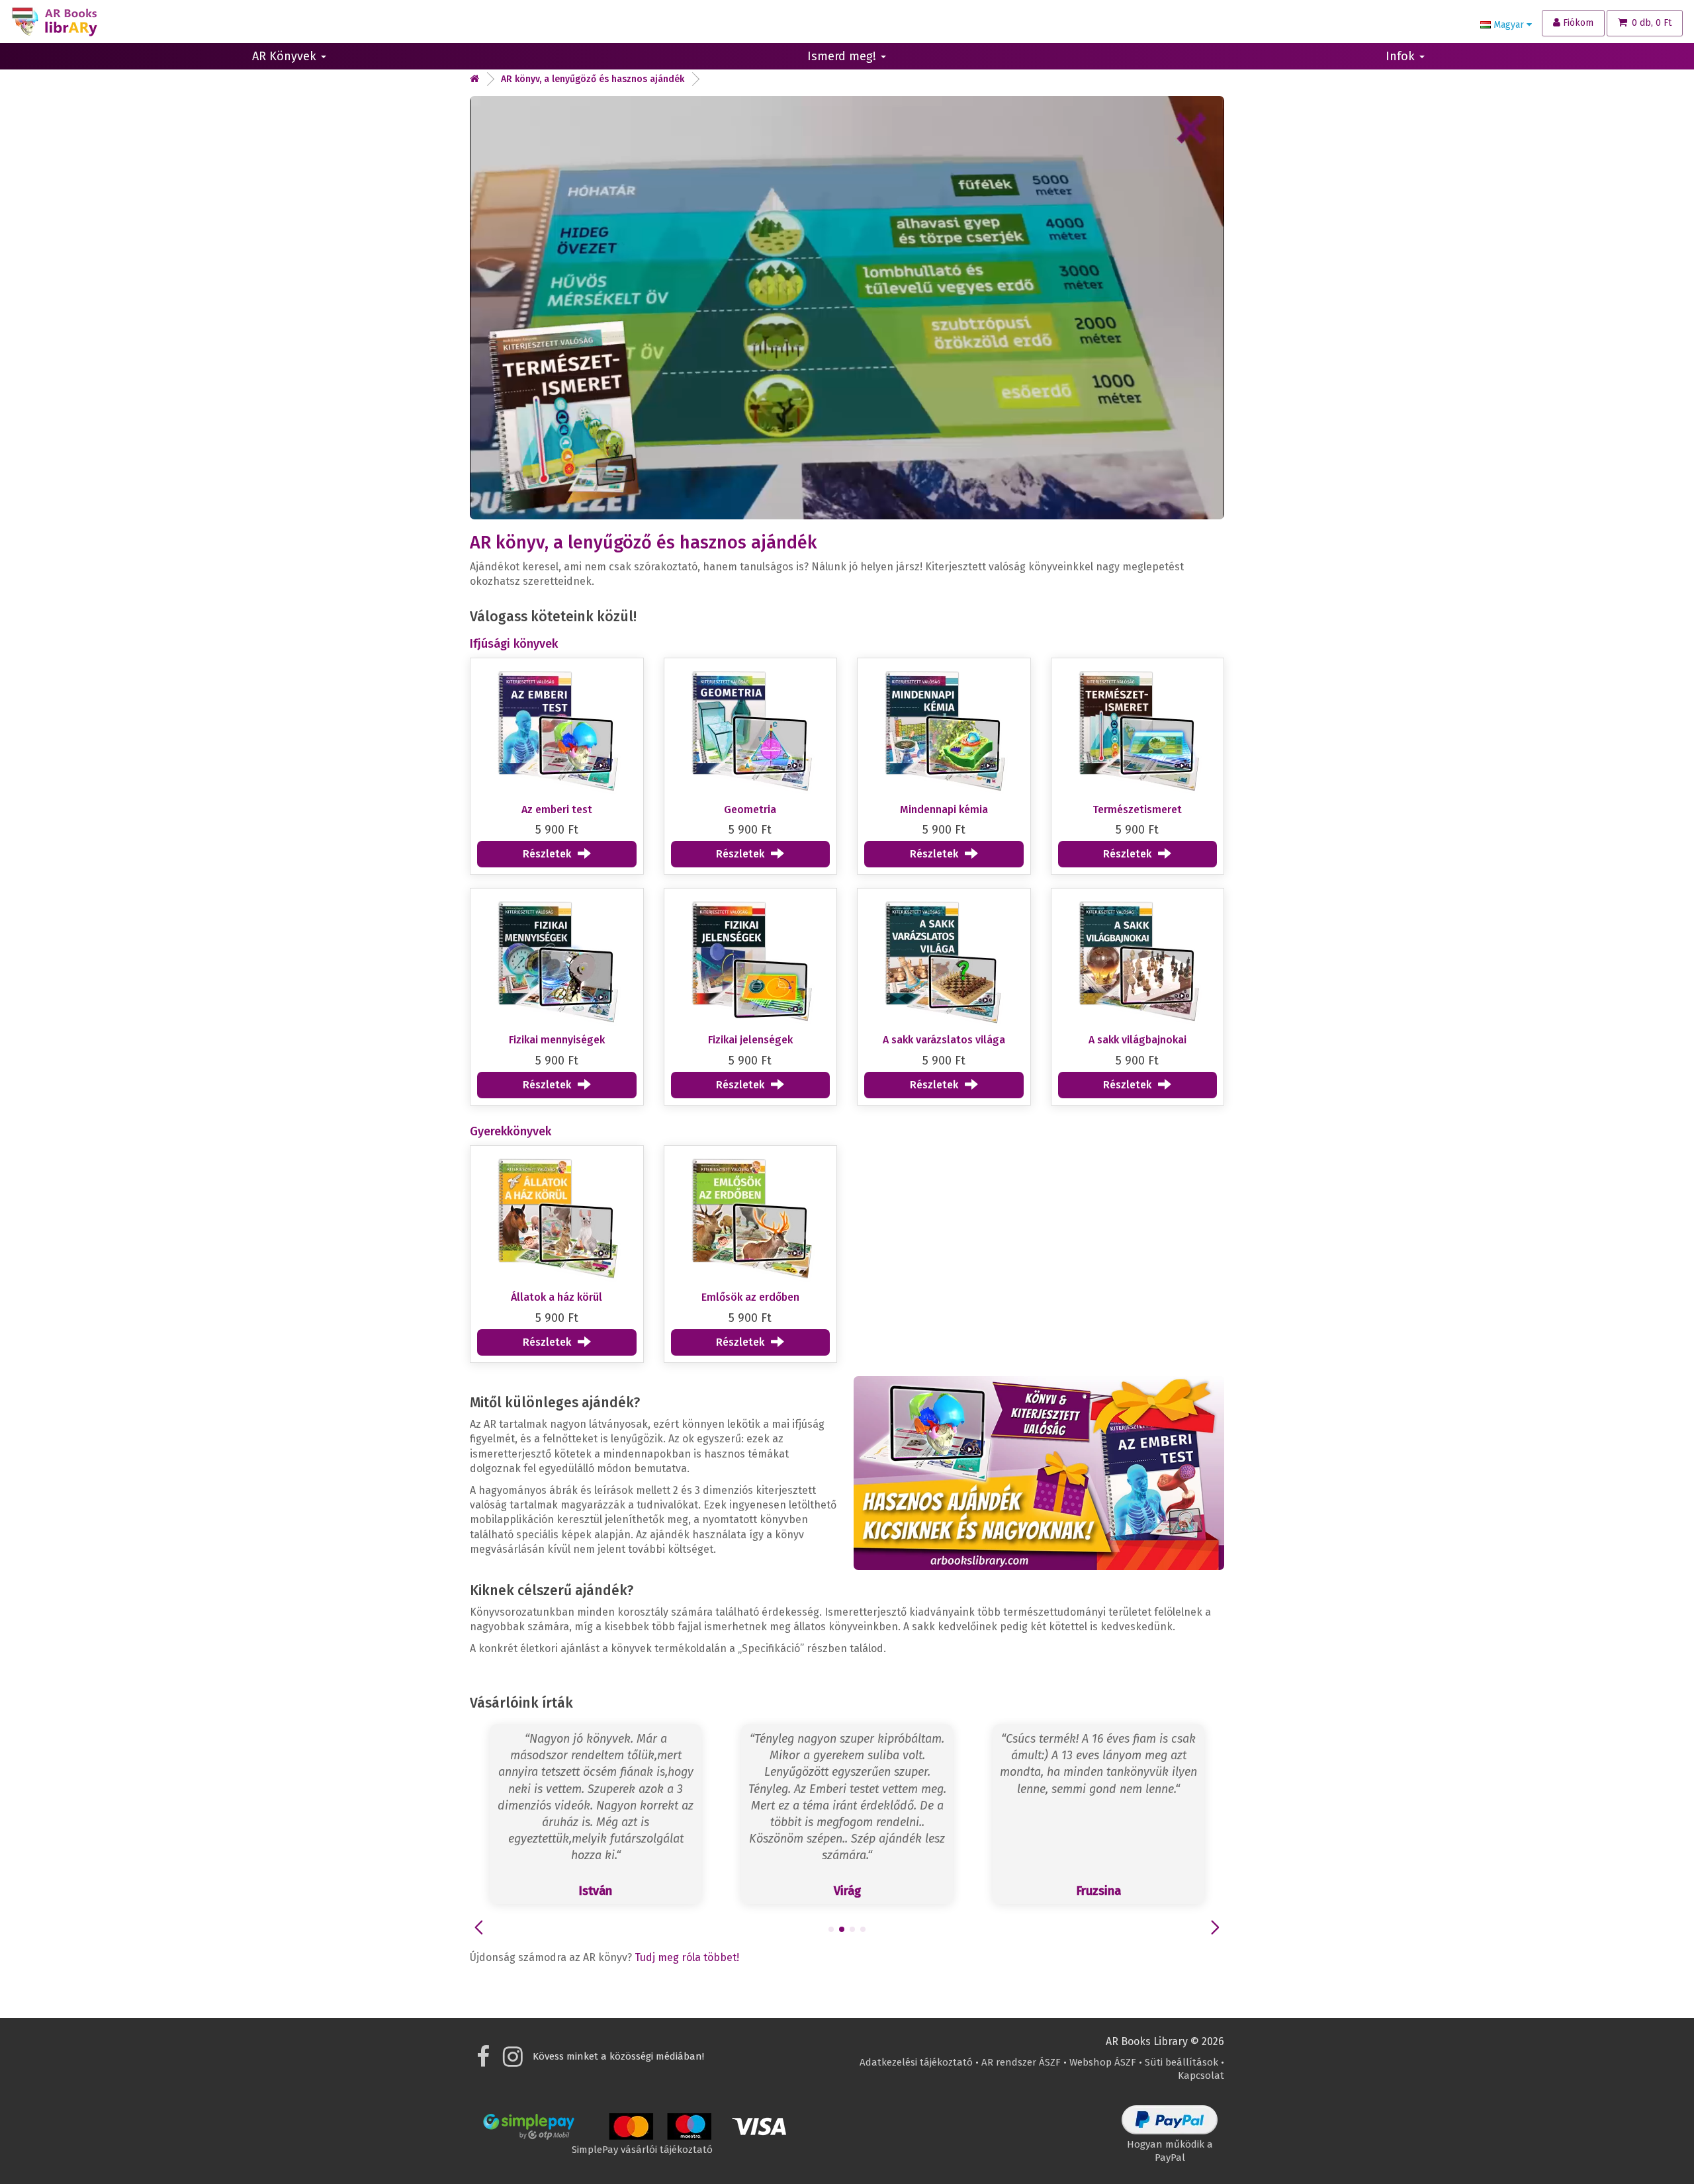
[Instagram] (513, 2062)
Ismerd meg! (843, 56)
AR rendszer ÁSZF (1021, 2062)
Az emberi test (557, 809)
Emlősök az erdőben (750, 1297)
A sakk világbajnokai (1137, 1040)
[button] (831, 1929)
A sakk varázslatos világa (944, 1040)
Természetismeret (1137, 809)
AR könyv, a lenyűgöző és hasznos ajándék (593, 79)
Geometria (750, 809)
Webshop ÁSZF (1103, 2062)
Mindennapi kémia (944, 809)
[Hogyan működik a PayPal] (1170, 2131)
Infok (1402, 56)
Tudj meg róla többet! (687, 1957)
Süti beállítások (1181, 2062)
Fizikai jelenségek (750, 1040)
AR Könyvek (286, 56)
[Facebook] (483, 2062)
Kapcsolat (1201, 2075)
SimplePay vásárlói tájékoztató (642, 2150)
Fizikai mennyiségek (557, 1040)
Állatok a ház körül (557, 1297)
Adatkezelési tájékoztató (916, 2062)
